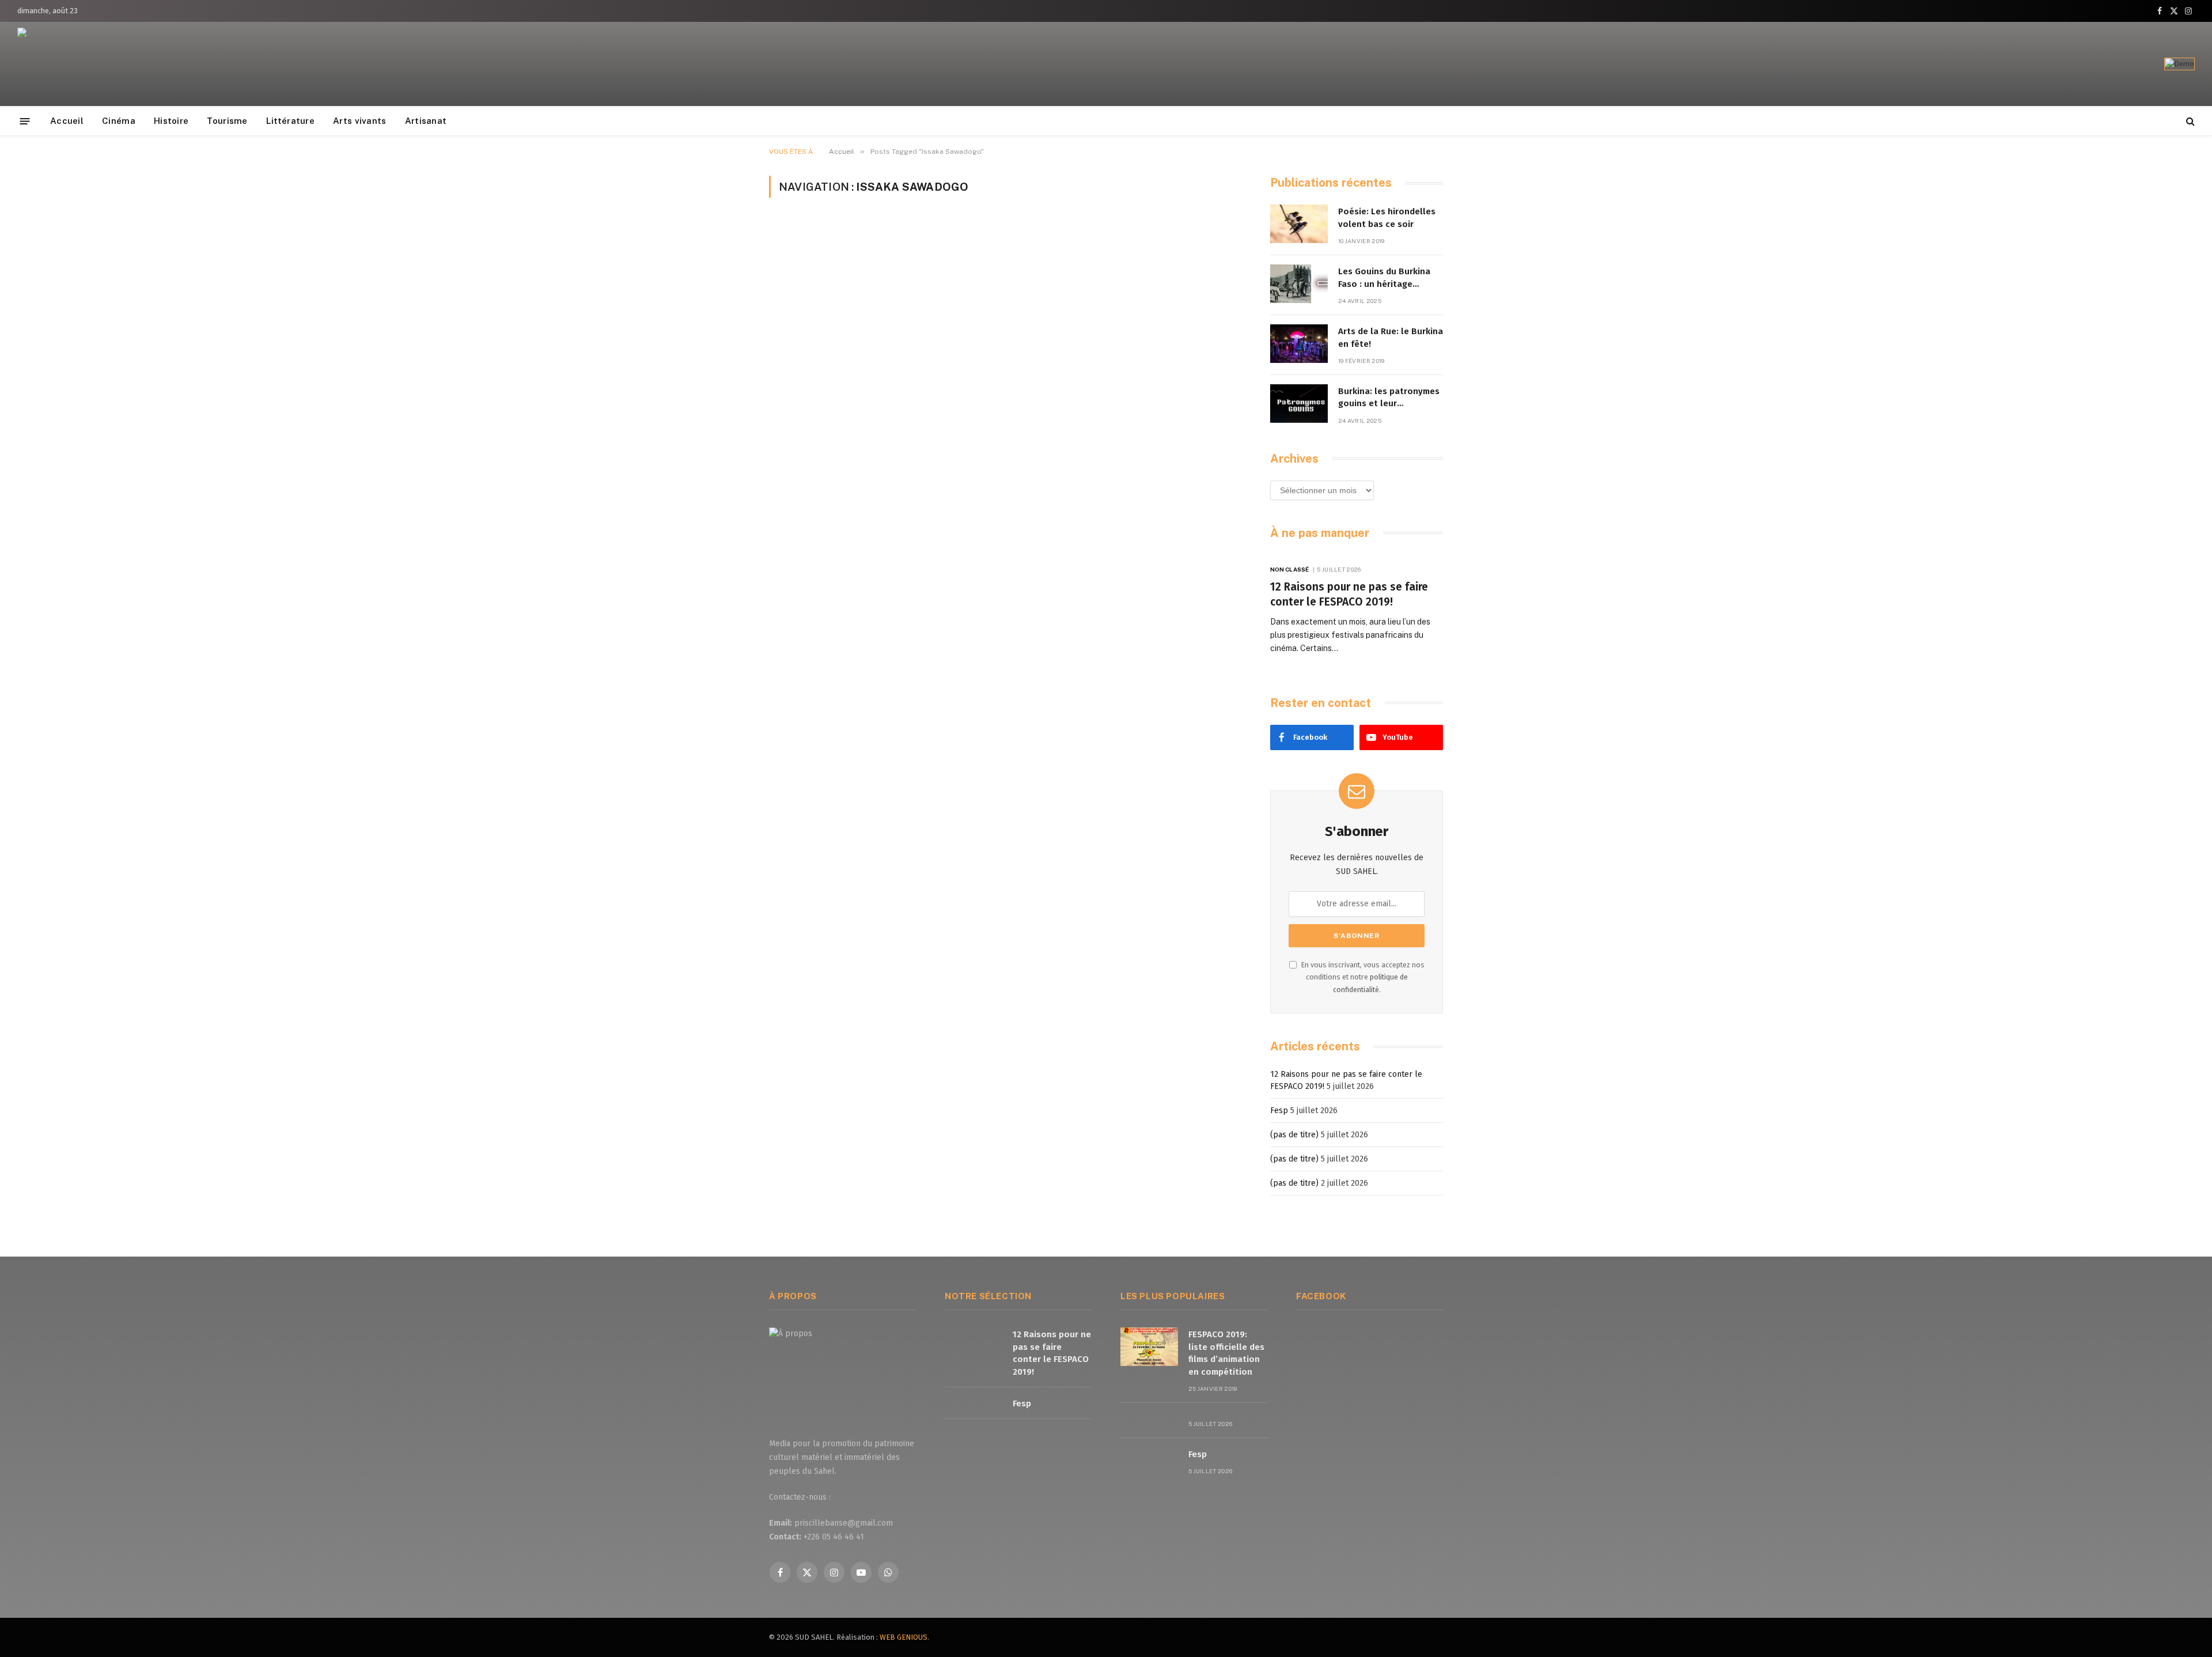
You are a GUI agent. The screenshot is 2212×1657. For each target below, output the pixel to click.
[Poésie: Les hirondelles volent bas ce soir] (1299, 224)
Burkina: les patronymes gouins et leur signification (1389, 398)
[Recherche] (2189, 121)
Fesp (1279, 1111)
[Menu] (25, 121)
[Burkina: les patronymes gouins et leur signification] (1299, 404)
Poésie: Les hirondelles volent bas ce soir (1387, 217)
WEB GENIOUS (904, 1637)
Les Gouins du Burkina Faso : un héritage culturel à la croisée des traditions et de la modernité (1389, 278)
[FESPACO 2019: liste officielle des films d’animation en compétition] (1149, 1347)
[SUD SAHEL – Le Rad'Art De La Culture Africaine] (75, 64)
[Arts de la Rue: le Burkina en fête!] (1299, 344)
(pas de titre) (1294, 1135)
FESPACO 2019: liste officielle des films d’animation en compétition (1226, 1353)
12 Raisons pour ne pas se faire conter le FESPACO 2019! (1349, 594)
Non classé (1289, 569)
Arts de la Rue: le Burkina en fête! (1391, 337)
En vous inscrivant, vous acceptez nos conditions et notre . (1362, 977)
